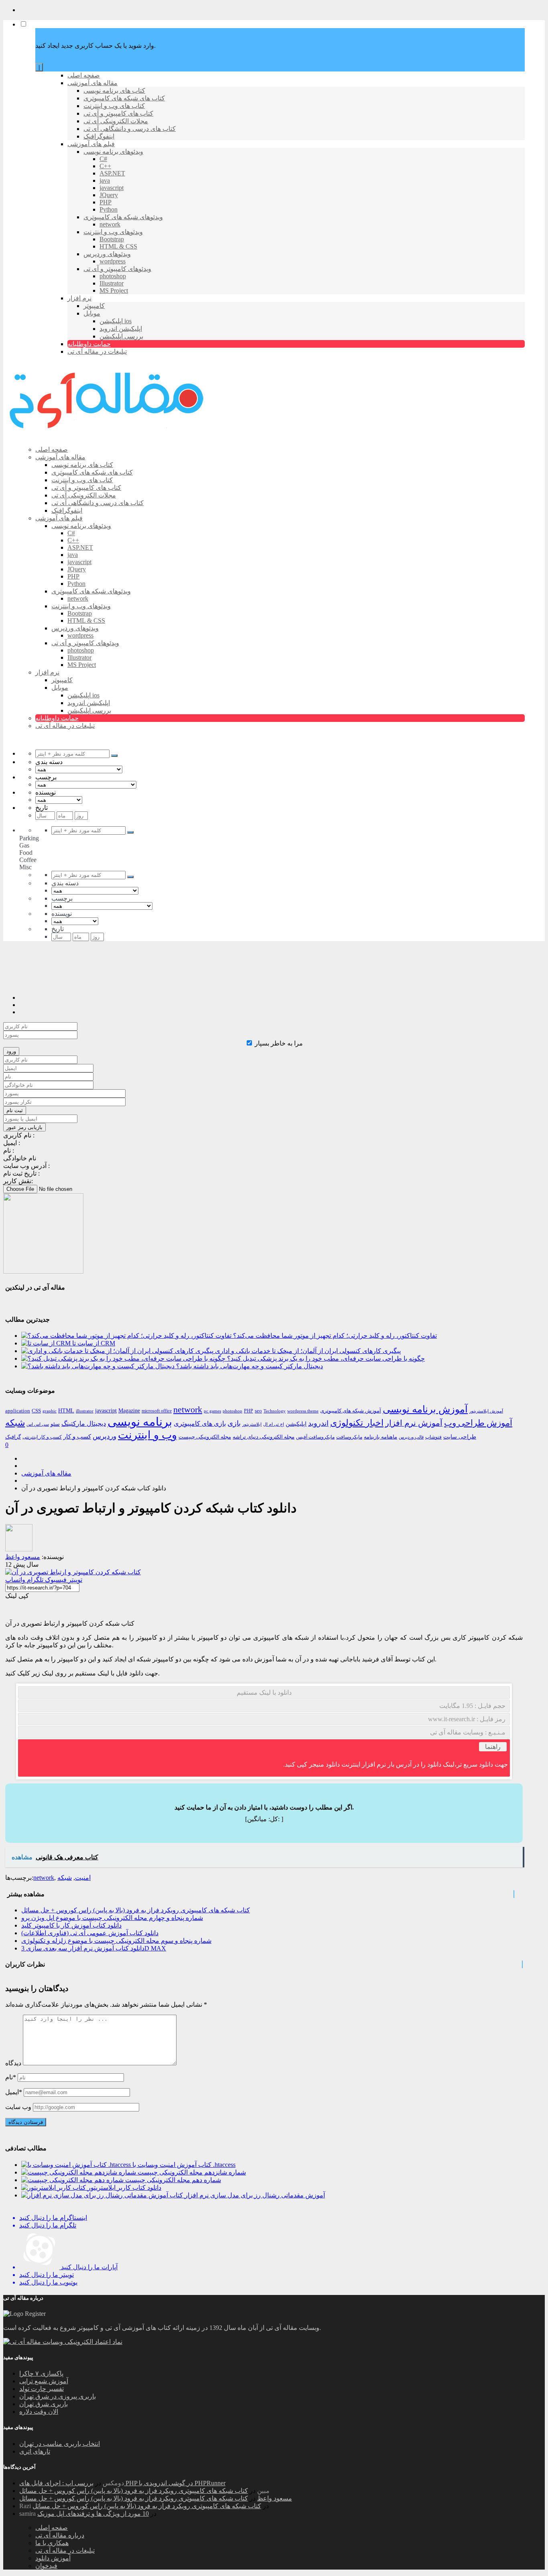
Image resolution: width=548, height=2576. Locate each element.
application (18, 1411)
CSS (36, 1411)
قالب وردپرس (411, 1437)
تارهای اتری (35, 2451)
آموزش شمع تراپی (44, 2381)
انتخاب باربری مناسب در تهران (60, 2444)
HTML (66, 1410)
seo (258, 1411)
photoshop (232, 1411)
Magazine (129, 1411)
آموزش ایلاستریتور (486, 1411)
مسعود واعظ (275, 2498)
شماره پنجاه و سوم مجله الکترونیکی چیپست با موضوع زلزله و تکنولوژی (116, 1941)
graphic (50, 1411)
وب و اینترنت (147, 1435)
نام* (11, 2077)
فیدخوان (46, 2566)
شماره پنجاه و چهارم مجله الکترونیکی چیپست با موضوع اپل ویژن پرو (112, 1918)
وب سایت (18, 2107)
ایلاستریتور (252, 1424)
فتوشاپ (433, 1437)
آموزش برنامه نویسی (425, 1409)
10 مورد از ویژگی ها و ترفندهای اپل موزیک (93, 2514)
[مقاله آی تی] (108, 435)
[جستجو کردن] (114, 756)
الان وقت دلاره (39, 2412)
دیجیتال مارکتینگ (84, 1424)
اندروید (318, 1423)
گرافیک (13, 1437)
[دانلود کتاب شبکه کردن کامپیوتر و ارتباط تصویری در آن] (73, 1572)
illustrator (85, 1411)
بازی (234, 1423)
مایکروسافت (349, 1437)
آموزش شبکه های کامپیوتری (351, 1411)
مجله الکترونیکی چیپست (205, 1437)
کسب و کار (77, 1437)
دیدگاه (13, 2063)
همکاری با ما (52, 2543)
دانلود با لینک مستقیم (264, 1693)
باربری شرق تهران (44, 2404)
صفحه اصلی (52, 2528)
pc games (212, 1411)
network (188, 1410)
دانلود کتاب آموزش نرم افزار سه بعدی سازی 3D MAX (94, 1948)
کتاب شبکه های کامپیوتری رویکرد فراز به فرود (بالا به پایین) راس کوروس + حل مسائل (136, 1910)
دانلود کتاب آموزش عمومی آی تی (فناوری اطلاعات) (90, 1933)
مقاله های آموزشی (46, 1473)
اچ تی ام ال (274, 1424)
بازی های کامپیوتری (200, 1424)
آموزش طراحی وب (478, 1423)
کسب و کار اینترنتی (42, 1437)
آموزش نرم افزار (414, 1423)
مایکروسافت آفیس (315, 1437)
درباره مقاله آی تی (60, 2535)
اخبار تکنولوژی (357, 1423)
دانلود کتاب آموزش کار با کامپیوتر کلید (71, 1925)
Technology (275, 1411)
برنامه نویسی (140, 1422)
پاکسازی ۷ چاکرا (41, 2373)
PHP (249, 1411)
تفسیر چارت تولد (42, 2389)
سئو (55, 1424)
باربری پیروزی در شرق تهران (58, 2396)
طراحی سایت (460, 1437)
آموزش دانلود (53, 2558)
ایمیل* (14, 2092)
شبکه (15, 1423)
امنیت (83, 1878)
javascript (106, 1411)
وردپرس (105, 1436)
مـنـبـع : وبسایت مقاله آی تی (468, 1732)
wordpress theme (303, 1411)
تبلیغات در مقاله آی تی (65, 2551)
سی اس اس (38, 1424)
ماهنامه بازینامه (381, 1437)
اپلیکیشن (296, 1424)
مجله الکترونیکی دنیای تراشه (264, 1437)
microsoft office (157, 1411)
